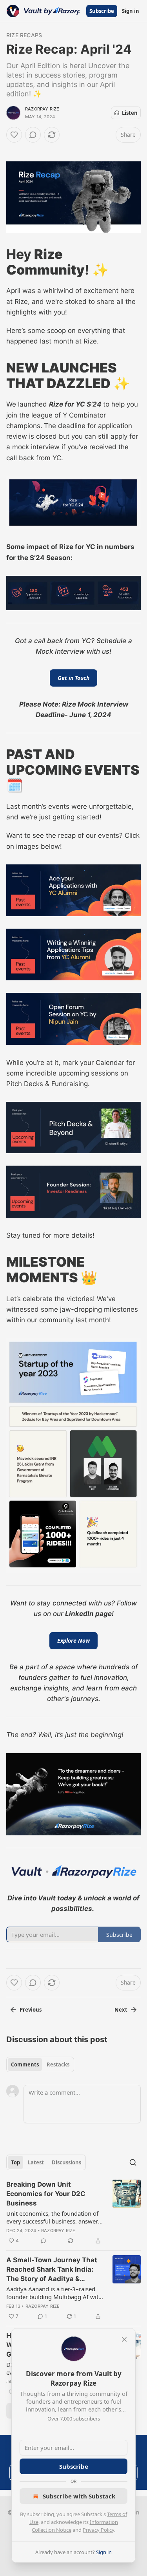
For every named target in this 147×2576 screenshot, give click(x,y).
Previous (31, 2010)
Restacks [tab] (58, 2064)
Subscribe (102, 11)
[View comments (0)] (33, 135)
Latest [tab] (36, 2162)
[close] (124, 2339)
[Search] (133, 2162)
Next (121, 2010)
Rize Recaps (24, 35)
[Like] (14, 135)
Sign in (131, 11)
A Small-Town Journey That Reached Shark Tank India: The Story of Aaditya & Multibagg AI (52, 2270)
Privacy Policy (98, 2530)
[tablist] (40, 2064)
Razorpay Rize (42, 109)
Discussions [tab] (66, 2162)
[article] (73, 2213)
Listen (130, 113)
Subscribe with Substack (79, 2496)
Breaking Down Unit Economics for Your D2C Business (46, 2194)
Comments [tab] (25, 2064)
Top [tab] (15, 2162)
